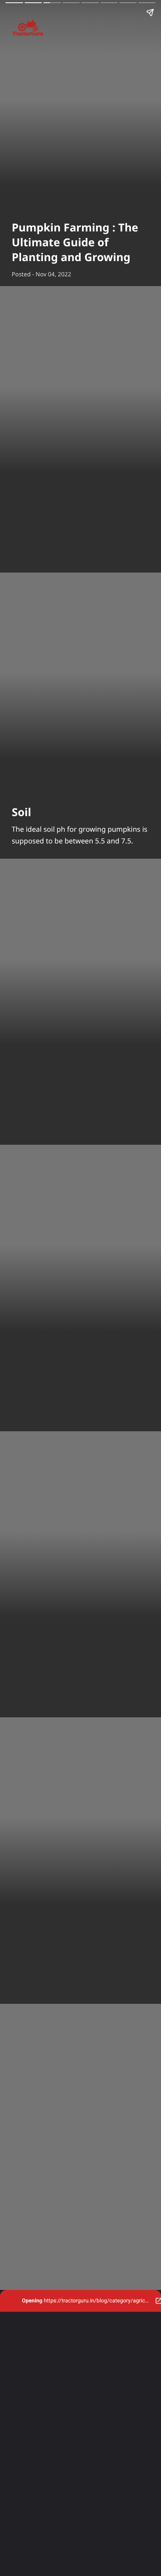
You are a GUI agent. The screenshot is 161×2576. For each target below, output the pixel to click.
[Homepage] (80, 29)
